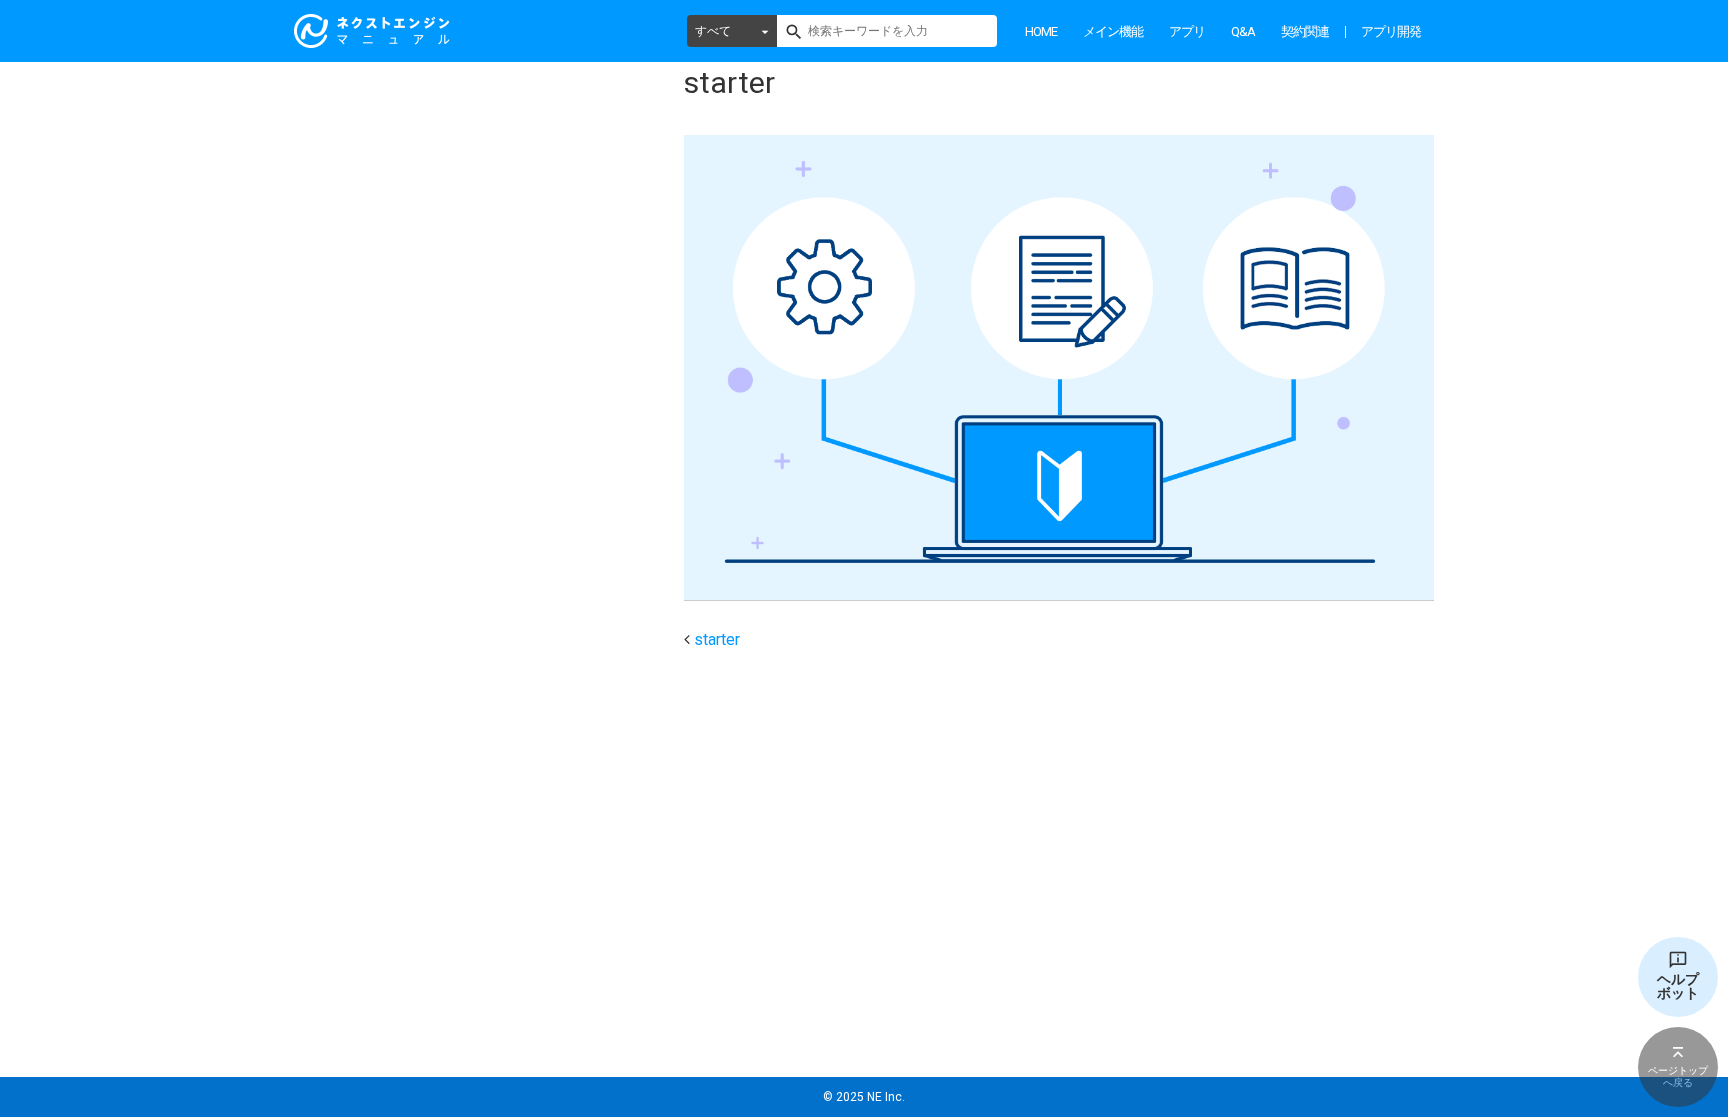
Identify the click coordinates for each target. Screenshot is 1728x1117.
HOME (1041, 31)
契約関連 (1305, 31)
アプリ (1187, 31)
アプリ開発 (1391, 31)
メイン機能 (1113, 31)
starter (717, 639)
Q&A (1243, 31)
